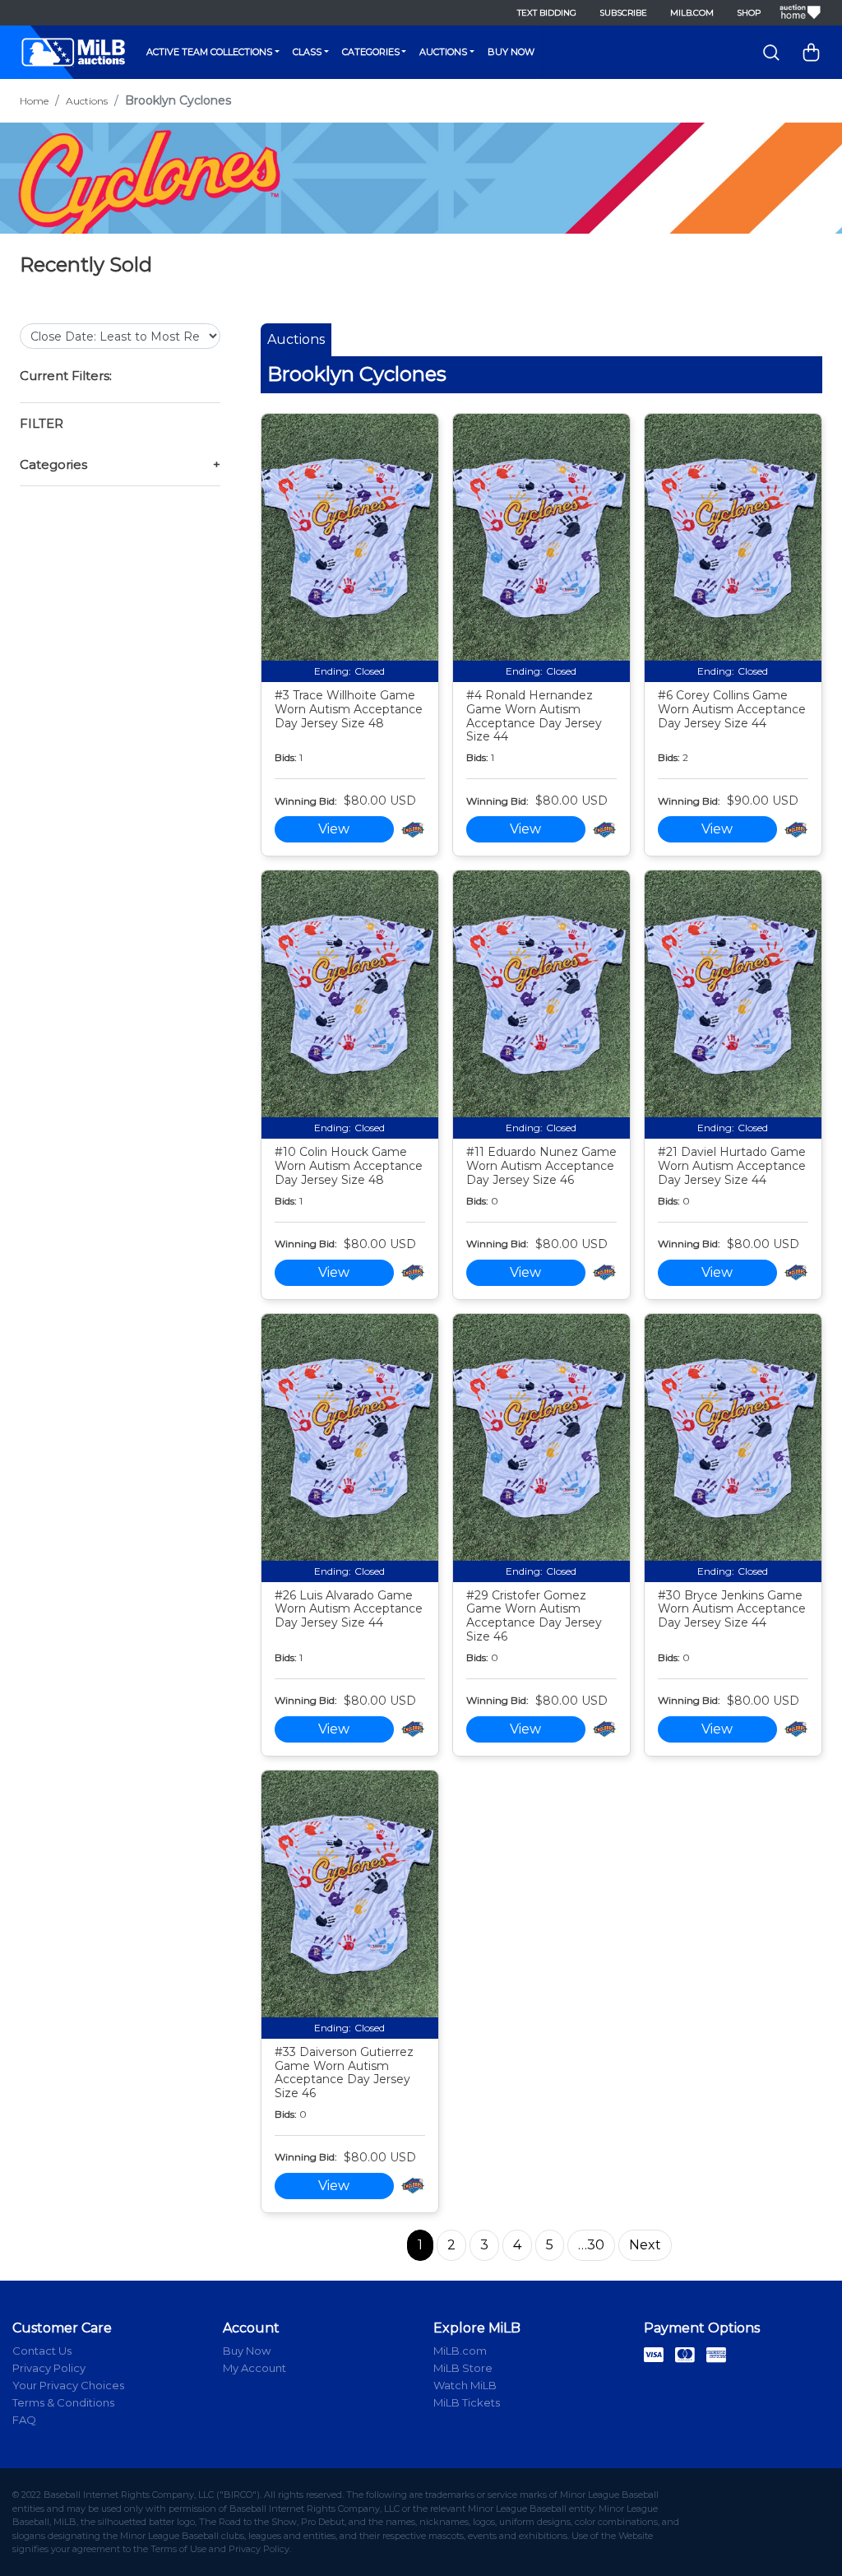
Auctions (443, 52)
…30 (591, 2245)
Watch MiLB (465, 2385)
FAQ (24, 2420)
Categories (371, 52)
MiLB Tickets (467, 2402)
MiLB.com (692, 13)
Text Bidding (547, 13)
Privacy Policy (49, 2368)
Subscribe (623, 13)
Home (34, 101)
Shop (749, 13)
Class (307, 52)
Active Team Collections (209, 52)
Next (645, 2245)
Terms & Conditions (63, 2402)
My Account (254, 2368)
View (334, 829)
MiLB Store (463, 2368)
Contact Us (42, 2351)
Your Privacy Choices (68, 2385)
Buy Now (511, 52)
